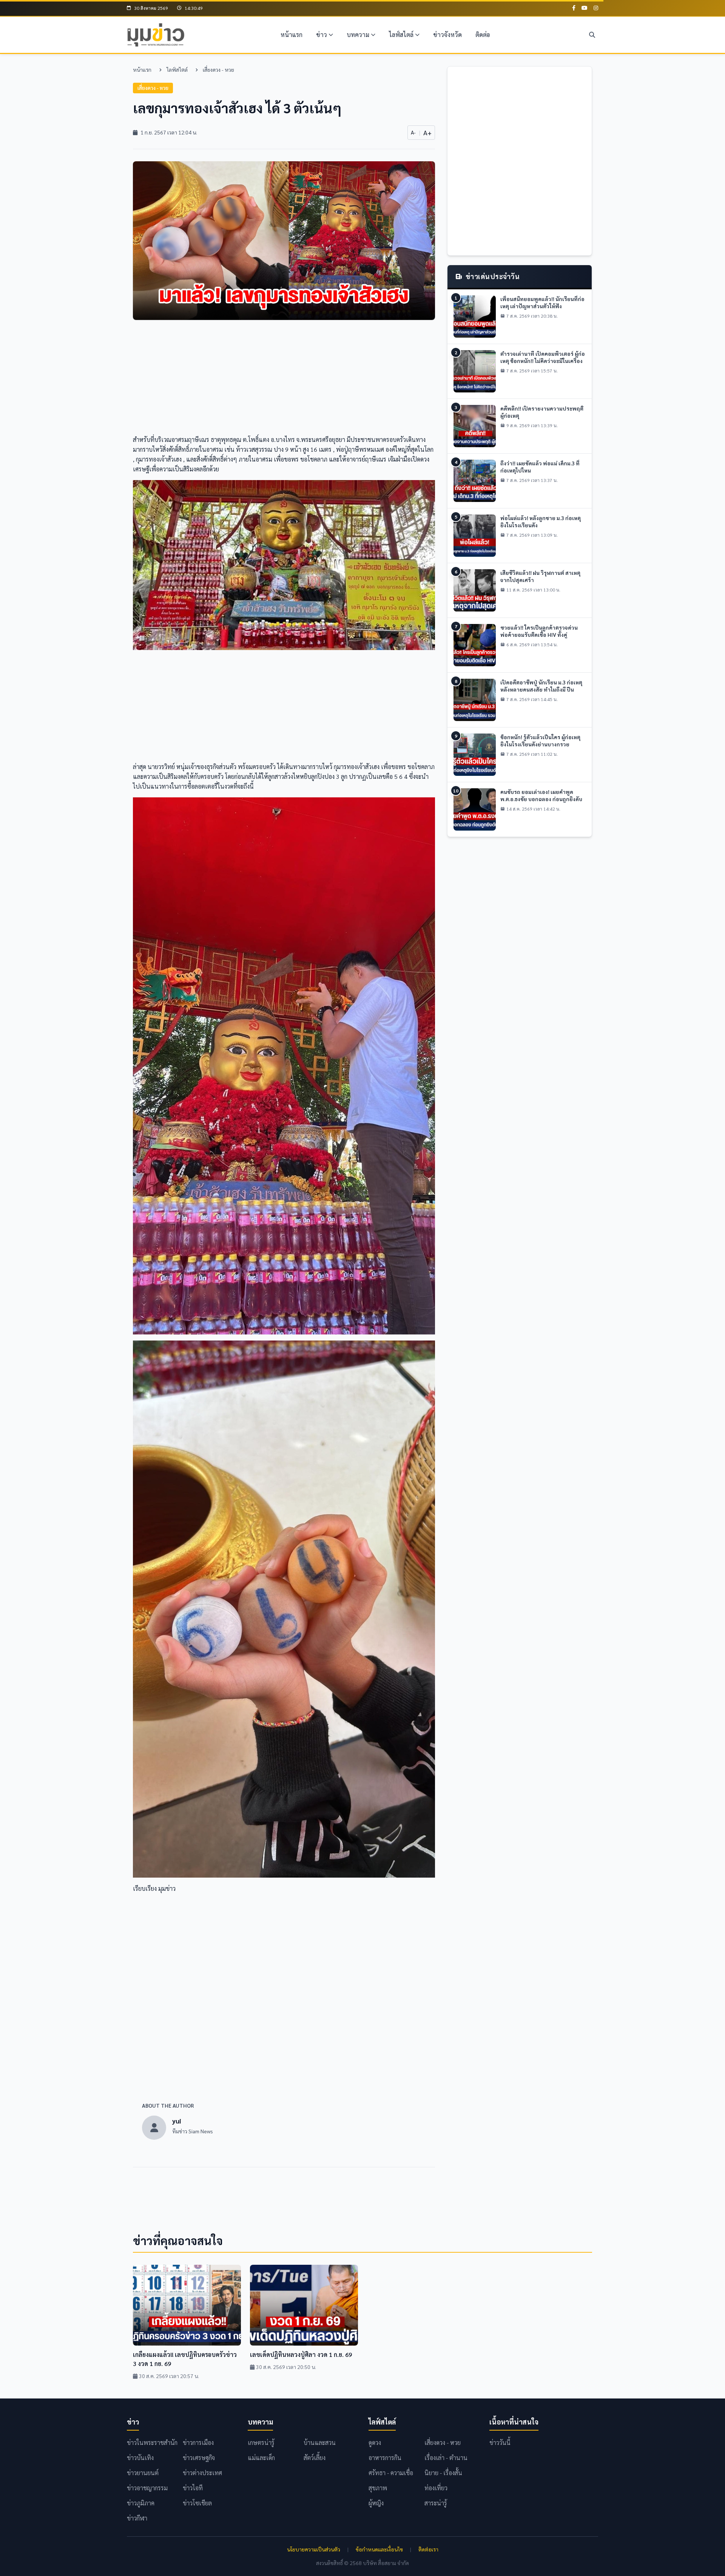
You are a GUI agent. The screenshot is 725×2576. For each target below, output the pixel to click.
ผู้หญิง (376, 2503)
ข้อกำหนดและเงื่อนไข (379, 2549)
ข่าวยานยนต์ (143, 2473)
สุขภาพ (378, 2488)
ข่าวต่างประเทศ (202, 2473)
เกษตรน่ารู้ (261, 2442)
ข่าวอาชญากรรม (147, 2488)
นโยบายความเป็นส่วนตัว (314, 2549)
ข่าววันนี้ (500, 2442)
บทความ (358, 35)
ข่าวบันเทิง (140, 2458)
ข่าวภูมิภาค (141, 2503)
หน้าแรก (292, 35)
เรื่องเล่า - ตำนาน (446, 2458)
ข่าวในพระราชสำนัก (152, 2442)
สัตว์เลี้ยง (315, 2458)
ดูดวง (375, 2442)
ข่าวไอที (193, 2488)
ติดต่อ (483, 35)
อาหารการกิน (385, 2458)
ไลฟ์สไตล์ (401, 35)
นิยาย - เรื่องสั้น (443, 2473)
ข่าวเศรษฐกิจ (199, 2458)
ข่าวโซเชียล (197, 2503)
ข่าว (322, 35)
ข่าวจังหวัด (447, 35)
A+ (427, 132)
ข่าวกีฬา (137, 2518)
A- (413, 132)
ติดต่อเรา (428, 2549)
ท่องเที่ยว (436, 2488)
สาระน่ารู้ (436, 2503)
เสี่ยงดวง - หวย (218, 69)
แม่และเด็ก (261, 2458)
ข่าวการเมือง (198, 2442)
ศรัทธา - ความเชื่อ (391, 2473)
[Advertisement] (284, 382)
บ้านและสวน (320, 2442)
